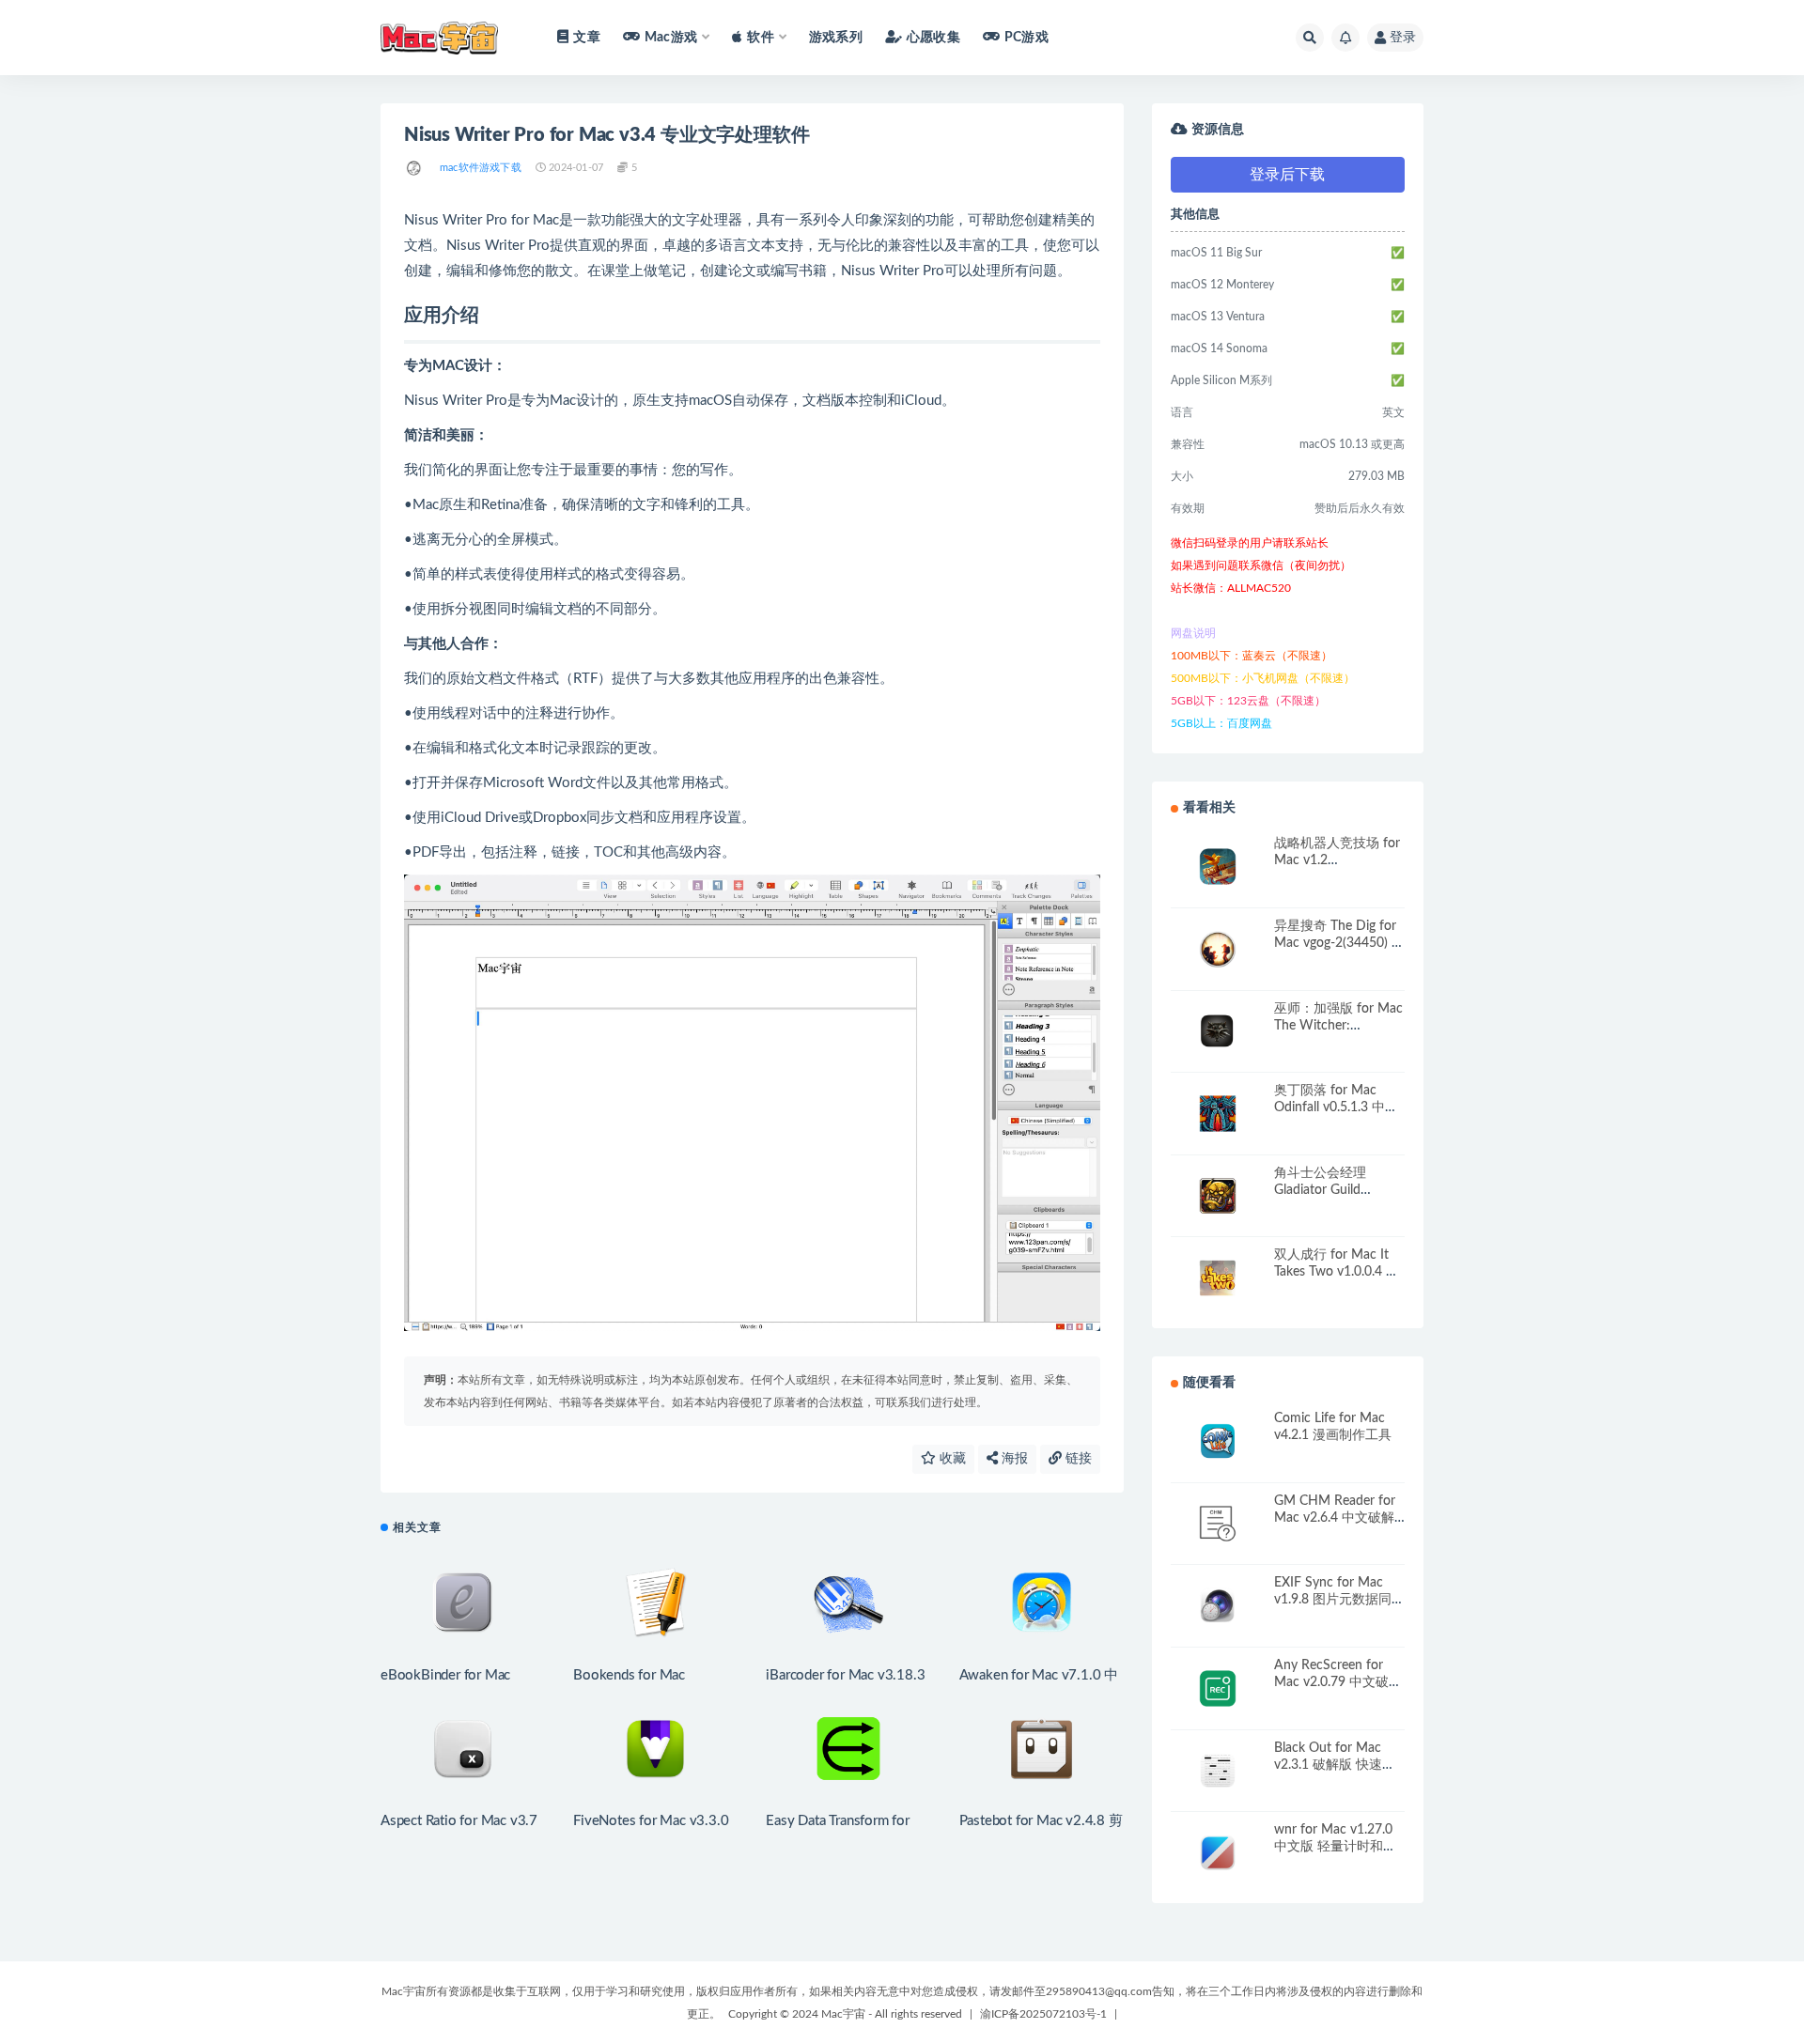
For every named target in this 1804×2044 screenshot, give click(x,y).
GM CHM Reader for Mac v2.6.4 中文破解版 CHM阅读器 (1335, 1518)
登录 (1403, 38)
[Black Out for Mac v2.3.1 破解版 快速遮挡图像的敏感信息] (1218, 1771)
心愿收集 (933, 38)
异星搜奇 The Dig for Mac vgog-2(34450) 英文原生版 (1339, 943)
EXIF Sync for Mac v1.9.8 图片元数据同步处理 (1339, 1600)
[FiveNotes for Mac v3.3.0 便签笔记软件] (655, 1749)
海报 (1013, 1459)
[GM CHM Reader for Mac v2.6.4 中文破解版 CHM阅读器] (1218, 1524)
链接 (1077, 1459)
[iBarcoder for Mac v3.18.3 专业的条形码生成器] (848, 1603)
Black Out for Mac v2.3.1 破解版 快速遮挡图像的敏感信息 (1335, 1765)
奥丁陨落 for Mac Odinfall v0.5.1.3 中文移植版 (1336, 1107)
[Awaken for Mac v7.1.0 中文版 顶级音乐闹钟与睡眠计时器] (1042, 1603)
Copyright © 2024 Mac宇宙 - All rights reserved (845, 2014)
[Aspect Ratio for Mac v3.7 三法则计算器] (463, 1749)
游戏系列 (836, 38)
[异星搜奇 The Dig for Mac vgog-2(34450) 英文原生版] (1218, 949)
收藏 (951, 1459)
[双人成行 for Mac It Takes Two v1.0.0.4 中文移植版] (1218, 1278)
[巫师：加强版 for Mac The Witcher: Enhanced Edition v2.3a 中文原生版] (1218, 1032)
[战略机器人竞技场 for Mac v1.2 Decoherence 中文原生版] (1218, 867)
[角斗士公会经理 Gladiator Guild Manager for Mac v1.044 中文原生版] (1218, 1196)
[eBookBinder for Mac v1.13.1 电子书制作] (463, 1603)
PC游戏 (1026, 38)
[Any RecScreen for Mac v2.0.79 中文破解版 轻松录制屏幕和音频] (1218, 1688)
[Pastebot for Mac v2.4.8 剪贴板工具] (1042, 1749)
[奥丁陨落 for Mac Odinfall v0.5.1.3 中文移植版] (1218, 1114)
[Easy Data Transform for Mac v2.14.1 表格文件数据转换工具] (848, 1749)
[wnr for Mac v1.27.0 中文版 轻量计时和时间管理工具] (1218, 1853)
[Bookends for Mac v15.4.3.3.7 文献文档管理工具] (655, 1603)
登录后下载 (1287, 175)
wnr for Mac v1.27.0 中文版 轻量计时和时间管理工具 (1335, 1847)
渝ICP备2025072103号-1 (1043, 2014)
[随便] (415, 168)
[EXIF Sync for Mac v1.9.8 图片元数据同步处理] (1218, 1606)
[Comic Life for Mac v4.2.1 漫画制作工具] (1218, 1441)
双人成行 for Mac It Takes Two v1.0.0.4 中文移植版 (1337, 1272)
